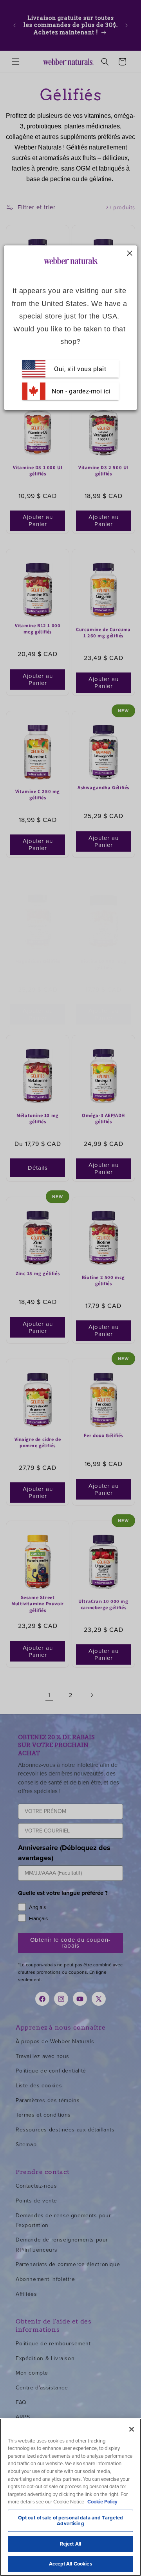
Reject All (70, 2544)
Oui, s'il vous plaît (80, 369)
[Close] (132, 2429)
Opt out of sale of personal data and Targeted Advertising (71, 2521)
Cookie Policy (102, 2502)
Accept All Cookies (70, 2564)
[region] (70, 2497)
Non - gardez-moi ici (80, 391)
